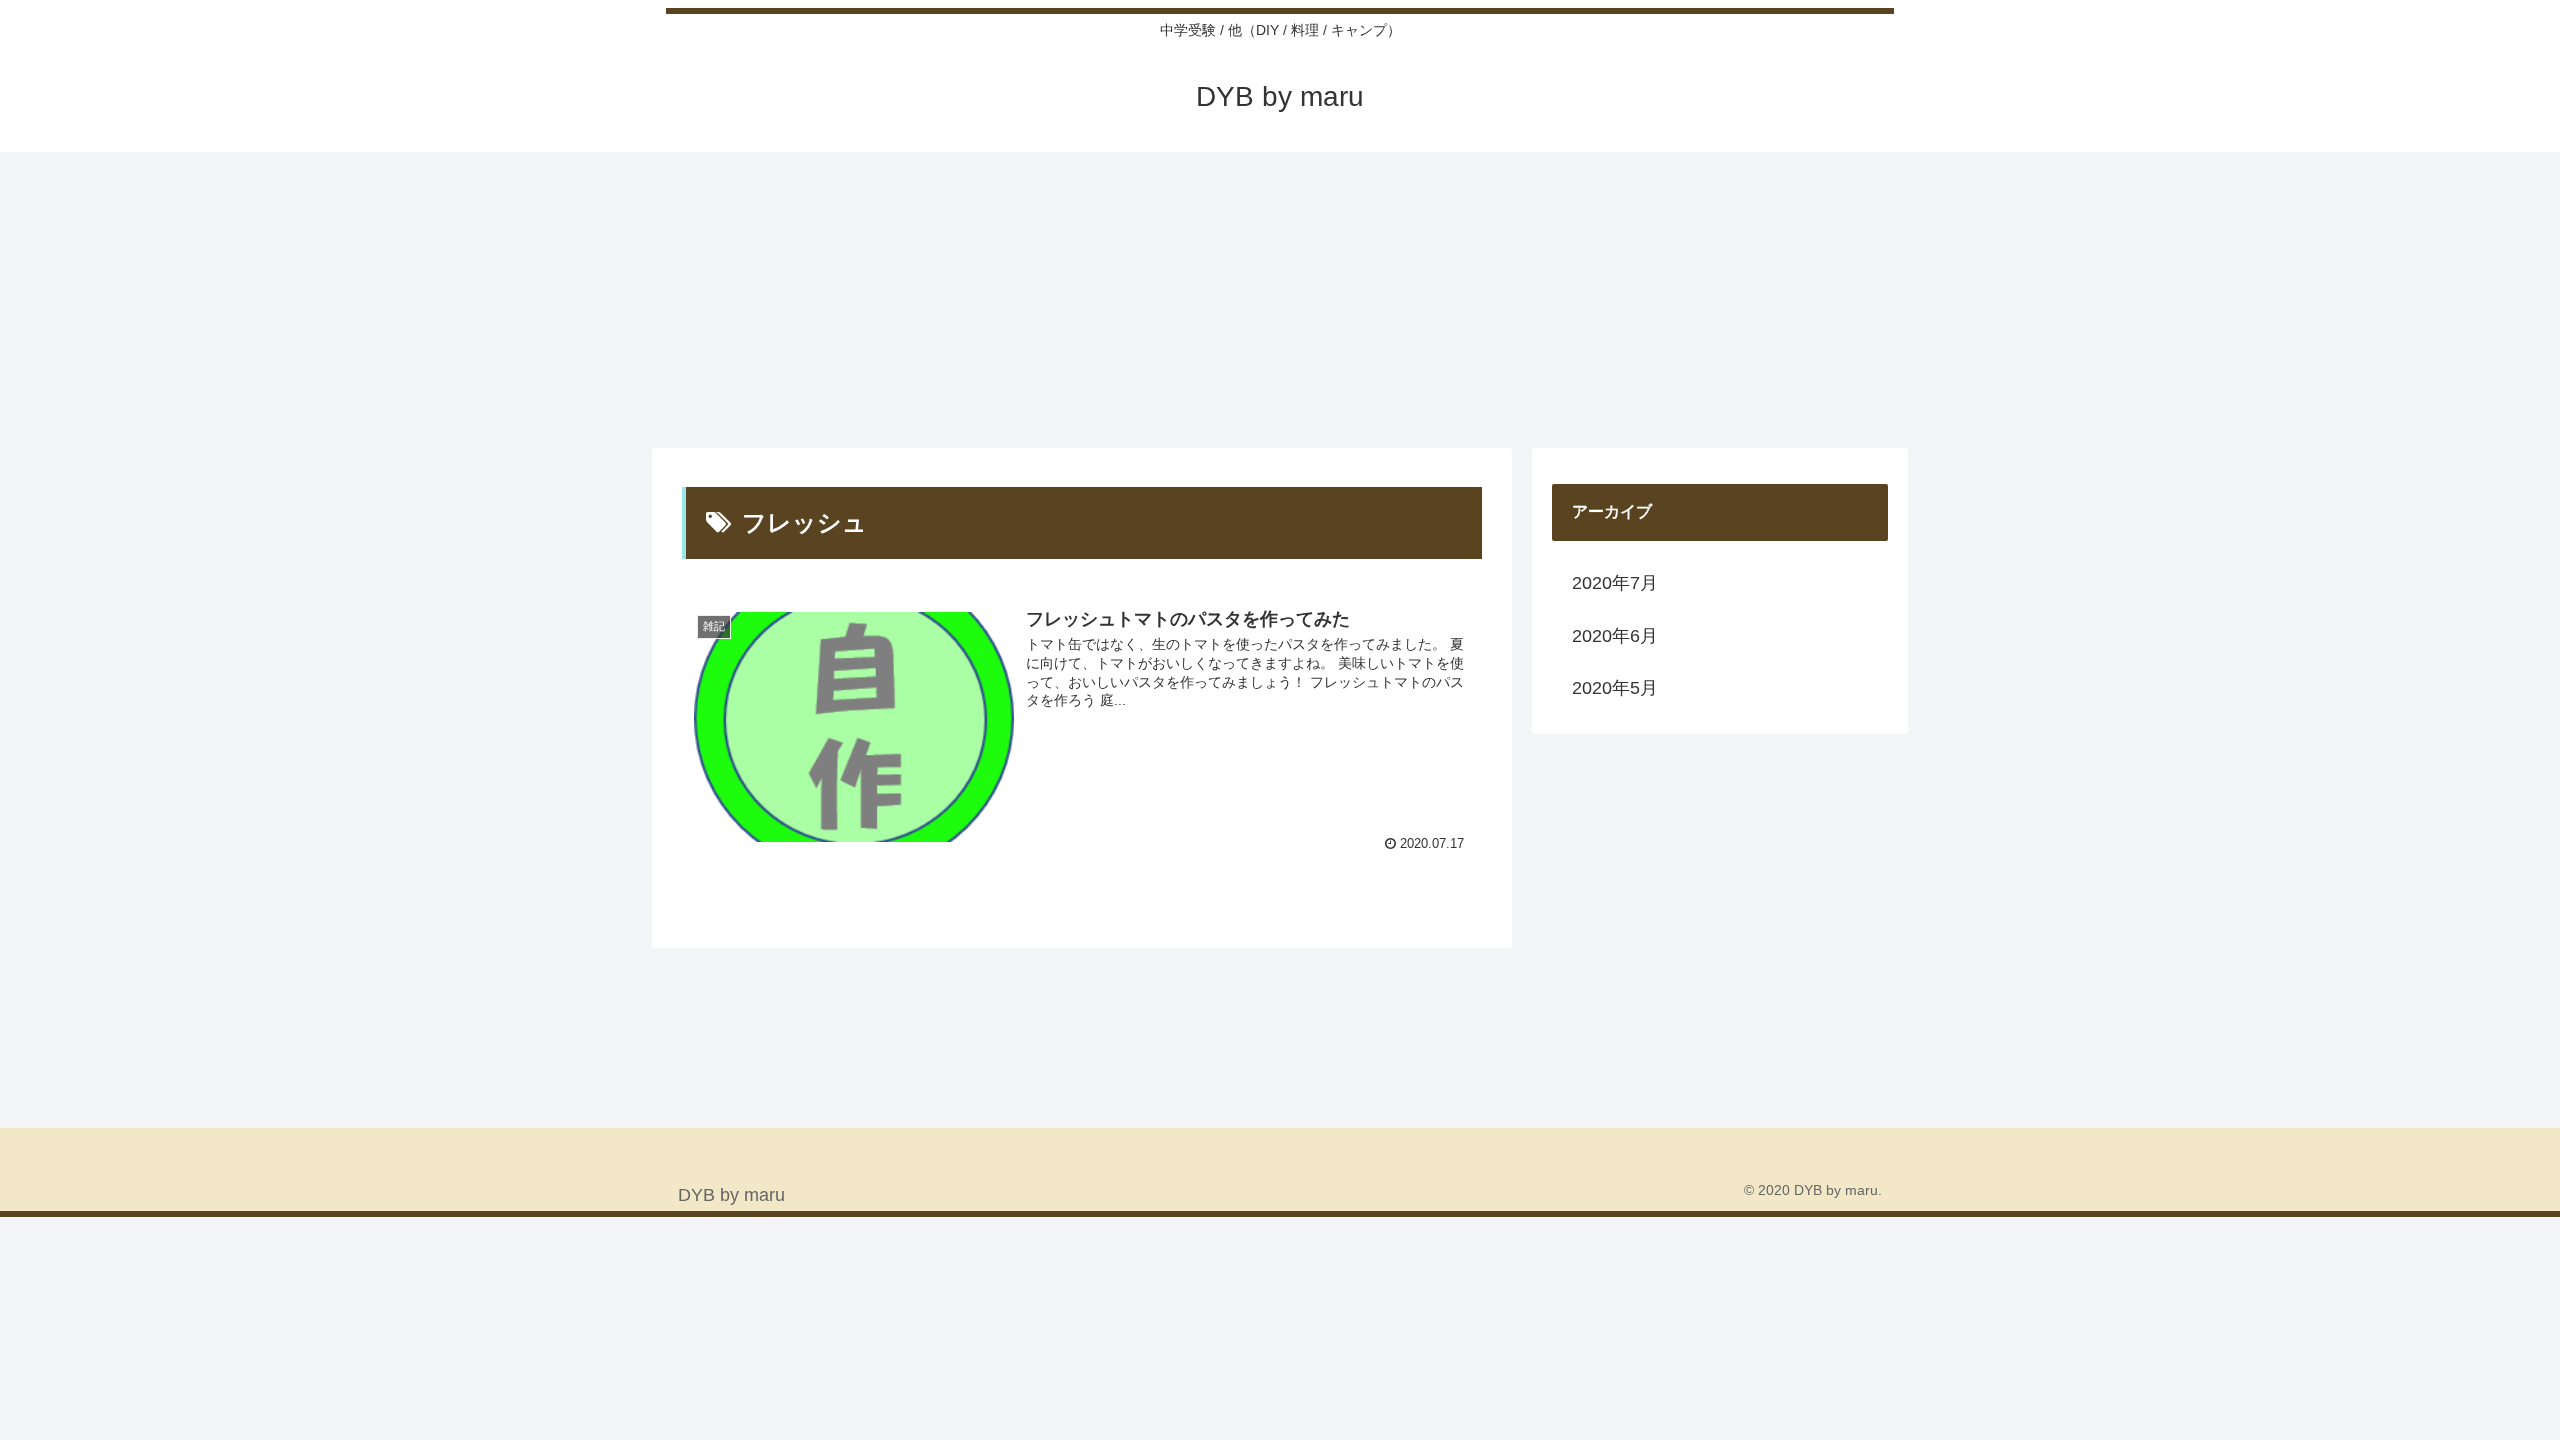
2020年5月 (1615, 688)
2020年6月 (1615, 636)
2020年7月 (1615, 583)
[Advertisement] (1280, 298)
